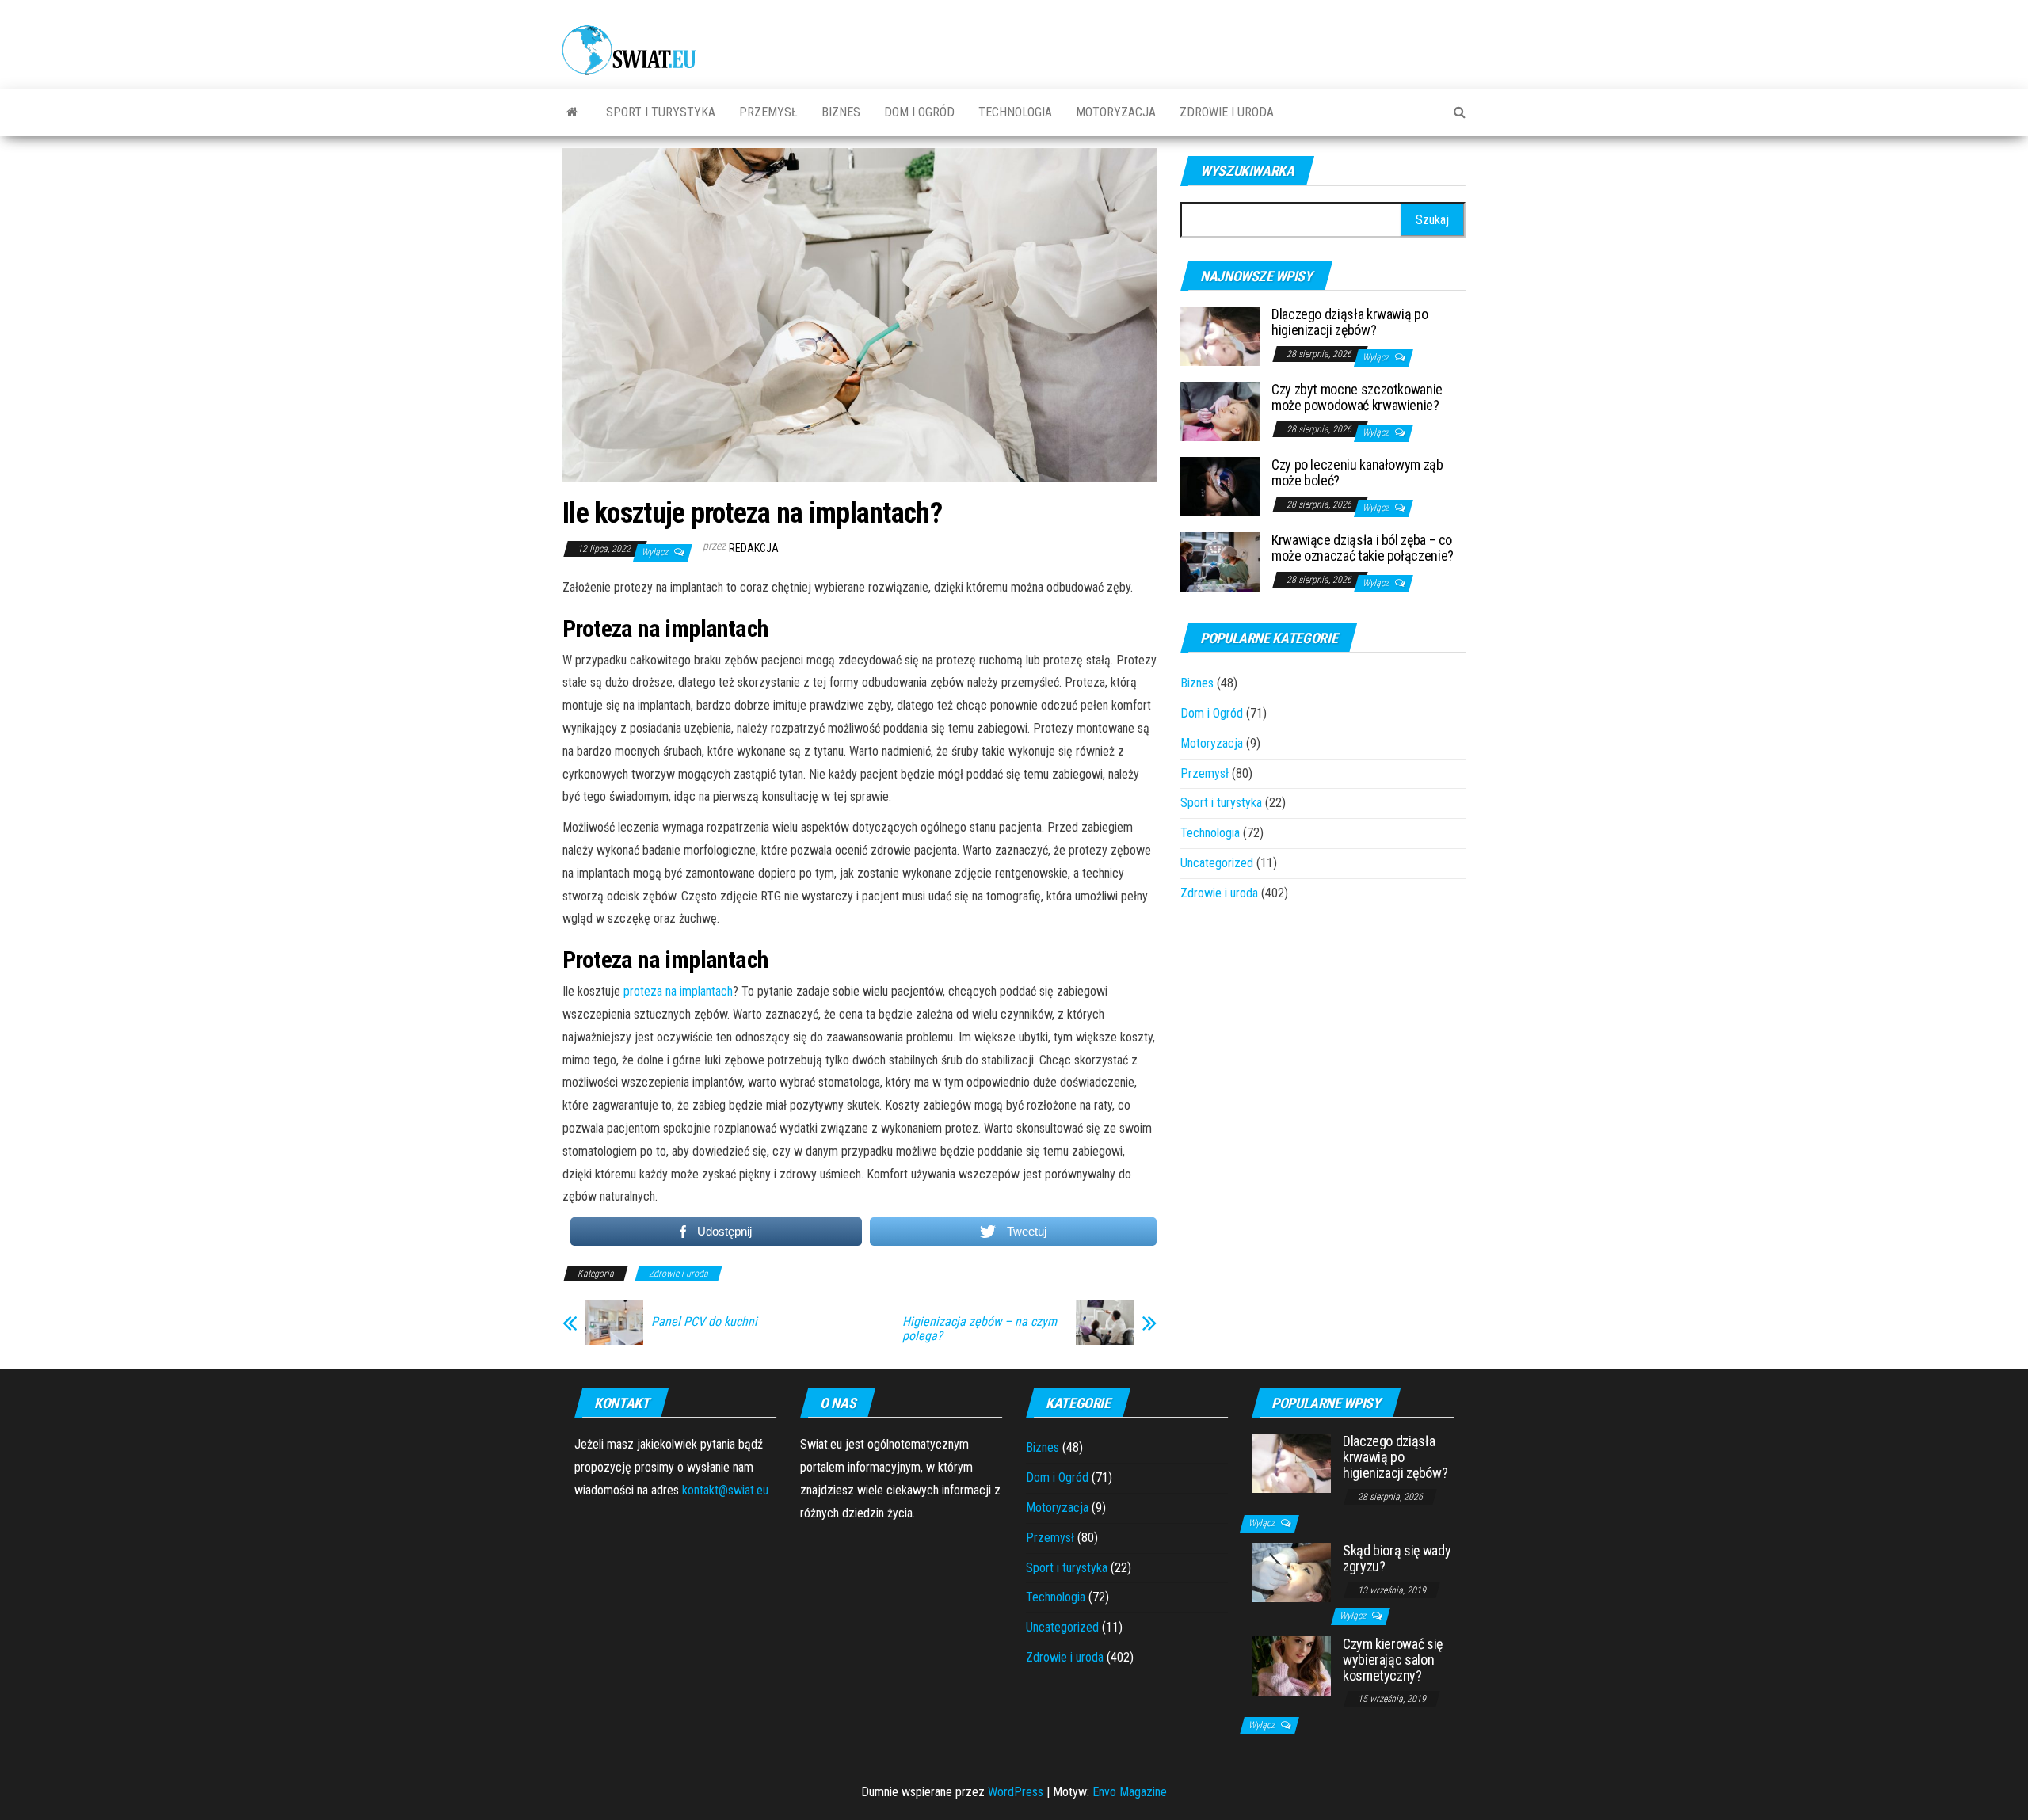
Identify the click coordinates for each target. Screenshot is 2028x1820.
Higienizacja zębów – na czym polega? (980, 1329)
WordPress (1016, 1792)
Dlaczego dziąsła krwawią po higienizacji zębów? (1349, 322)
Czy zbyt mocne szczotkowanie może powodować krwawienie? (1357, 397)
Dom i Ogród (919, 112)
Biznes (841, 112)
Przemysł (768, 112)
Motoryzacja (1116, 112)
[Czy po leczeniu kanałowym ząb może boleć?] (1220, 486)
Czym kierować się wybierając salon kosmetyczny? (1393, 1660)
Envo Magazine (1130, 1792)
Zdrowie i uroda (1227, 112)
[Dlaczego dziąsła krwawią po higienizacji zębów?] (1220, 335)
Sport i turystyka (661, 112)
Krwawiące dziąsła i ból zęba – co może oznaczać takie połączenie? (1363, 548)
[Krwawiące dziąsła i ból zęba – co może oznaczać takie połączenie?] (1220, 561)
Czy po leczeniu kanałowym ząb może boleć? (1357, 472)
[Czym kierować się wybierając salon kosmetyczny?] (1291, 1665)
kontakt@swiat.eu (725, 1490)
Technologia (1015, 112)
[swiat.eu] (572, 112)
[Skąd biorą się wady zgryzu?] (1291, 1572)
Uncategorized (1217, 863)
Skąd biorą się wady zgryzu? (1397, 1558)
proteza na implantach (678, 991)
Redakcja (754, 548)
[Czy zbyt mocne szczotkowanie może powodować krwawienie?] (1220, 411)
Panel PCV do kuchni (704, 1322)
